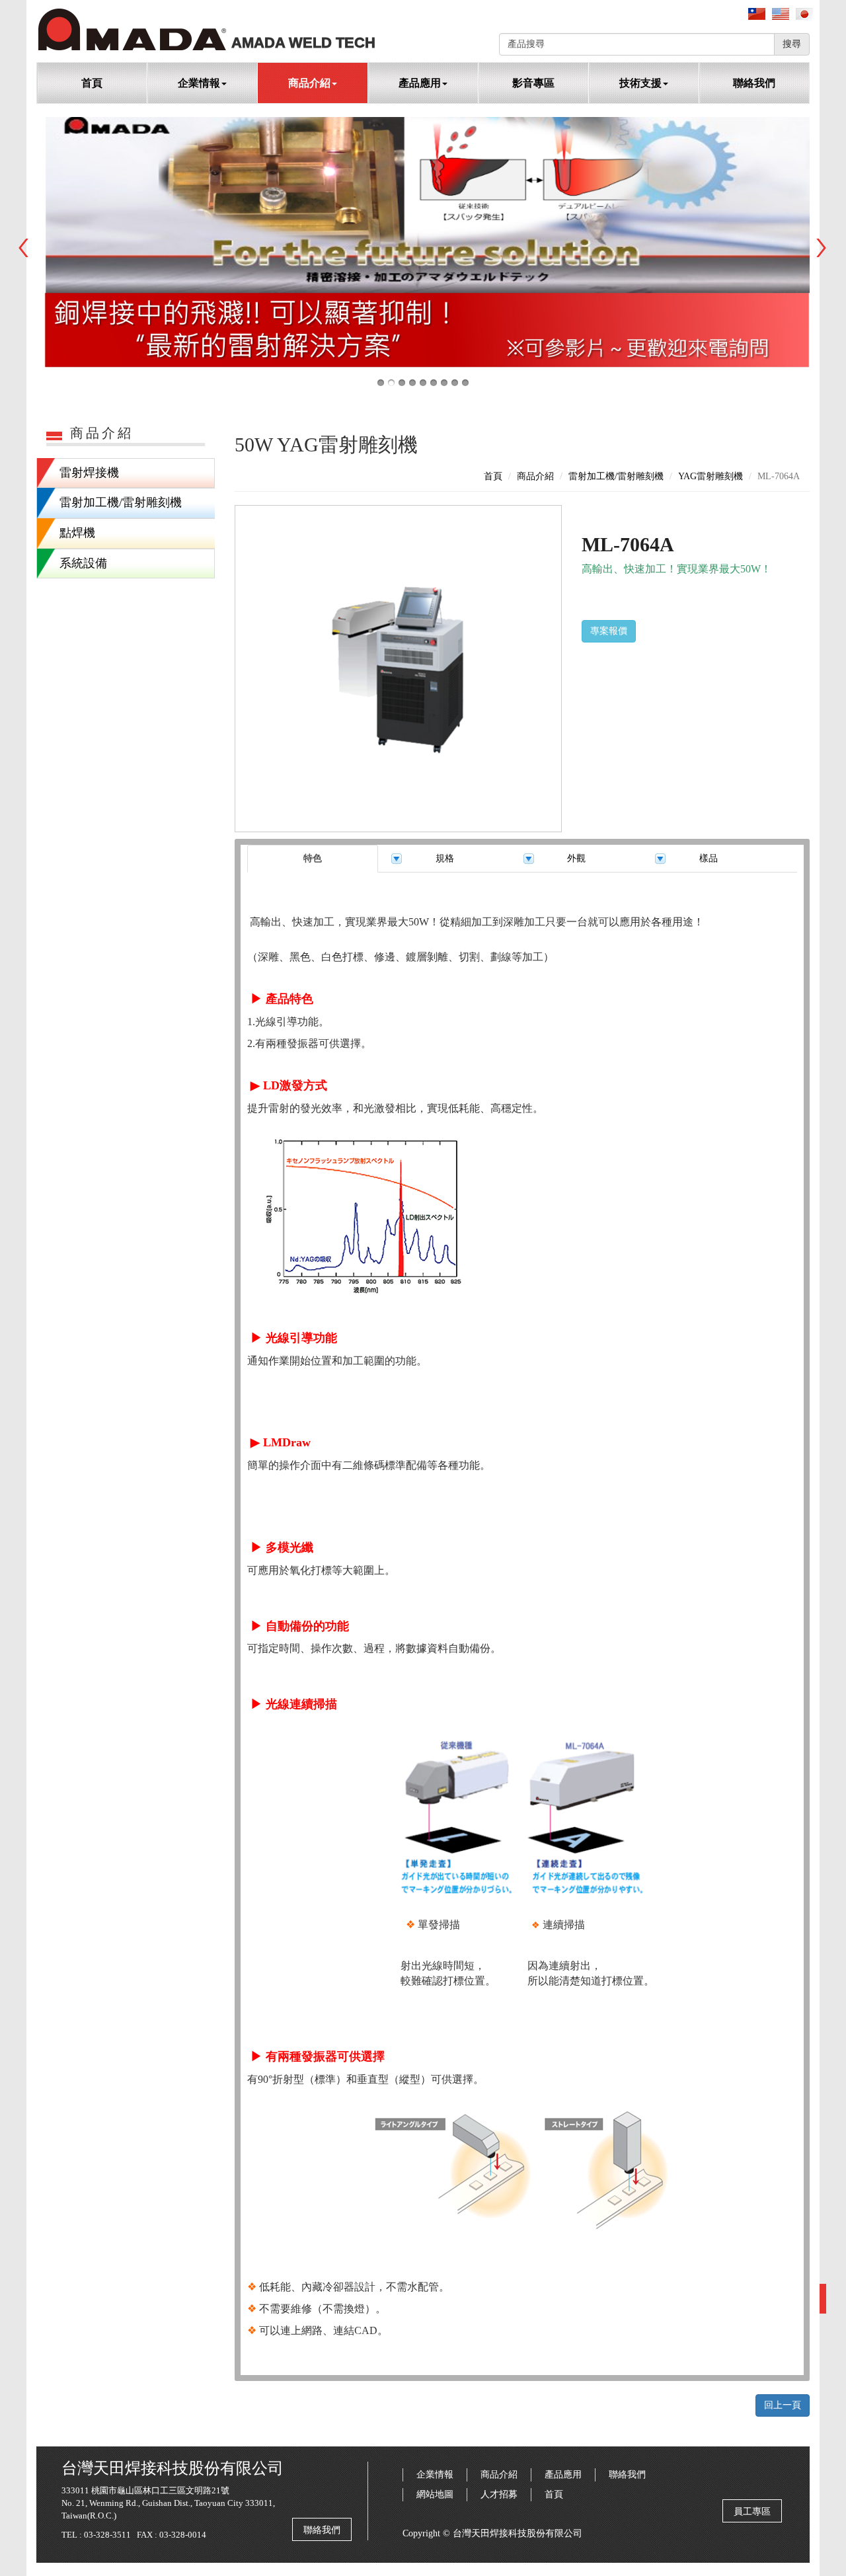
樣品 (709, 858)
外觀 (576, 858)
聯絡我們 (754, 83)
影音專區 (533, 83)
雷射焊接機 (89, 473)
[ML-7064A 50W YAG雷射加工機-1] (398, 669)
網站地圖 (435, 2494)
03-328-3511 (107, 2535)
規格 (445, 858)
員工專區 (752, 2512)
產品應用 (563, 2475)
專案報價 (609, 631)
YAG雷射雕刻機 (711, 476)
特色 (313, 858)
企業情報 (435, 2475)
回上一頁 (783, 2405)
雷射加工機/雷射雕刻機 (121, 502)
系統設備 (83, 563)
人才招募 (499, 2494)
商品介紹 (535, 476)
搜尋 (792, 44)
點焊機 (77, 533)
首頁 (92, 83)
